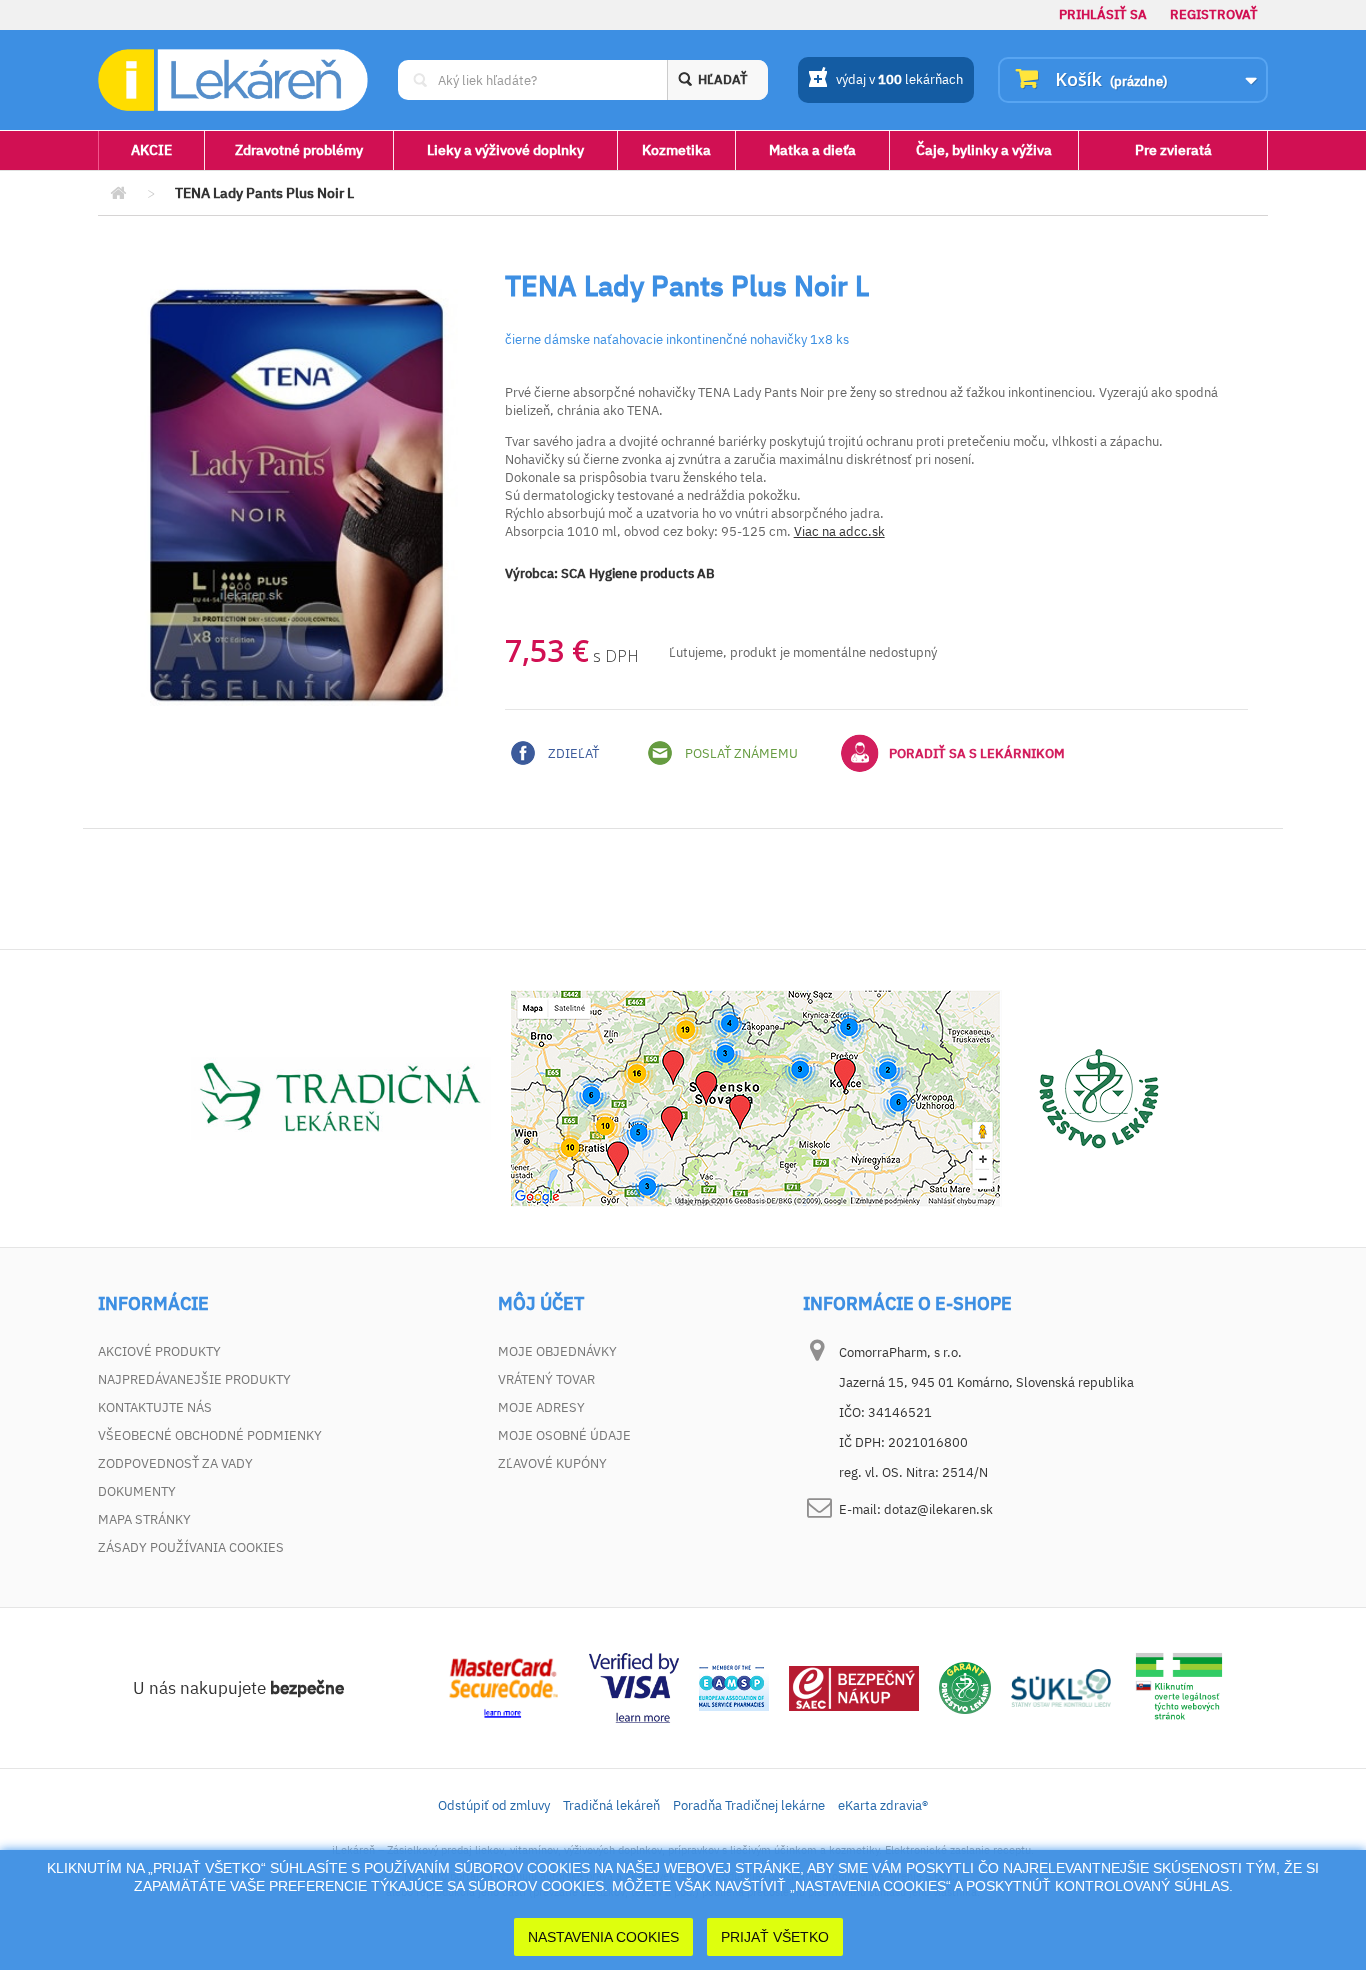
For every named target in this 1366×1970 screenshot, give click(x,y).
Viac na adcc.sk (839, 531)
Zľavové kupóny (552, 1463)
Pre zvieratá (1173, 150)
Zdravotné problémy (299, 150)
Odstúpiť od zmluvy (494, 1805)
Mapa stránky (144, 1519)
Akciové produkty (159, 1351)
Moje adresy (541, 1407)
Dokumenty (137, 1491)
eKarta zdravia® (883, 1805)
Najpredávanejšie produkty (194, 1379)
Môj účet (541, 1304)
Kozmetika (676, 150)
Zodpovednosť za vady (175, 1463)
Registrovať (1214, 14)
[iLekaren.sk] (233, 80)
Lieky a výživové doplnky (505, 150)
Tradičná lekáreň (611, 1805)
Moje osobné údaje (564, 1435)
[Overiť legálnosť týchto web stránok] (1179, 1686)
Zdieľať (572, 753)
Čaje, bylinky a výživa (984, 150)
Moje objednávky (557, 1351)
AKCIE (151, 150)
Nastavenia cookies (603, 1937)
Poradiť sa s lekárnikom (977, 753)
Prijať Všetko (775, 1937)
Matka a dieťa (812, 150)
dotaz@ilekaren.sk (938, 1509)
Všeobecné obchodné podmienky (210, 1435)
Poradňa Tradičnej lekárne (749, 1805)
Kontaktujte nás (155, 1407)
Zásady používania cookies (191, 1547)
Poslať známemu (740, 753)
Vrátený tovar (546, 1379)
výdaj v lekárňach (899, 79)
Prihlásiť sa (1103, 14)
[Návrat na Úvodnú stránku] (118, 193)
